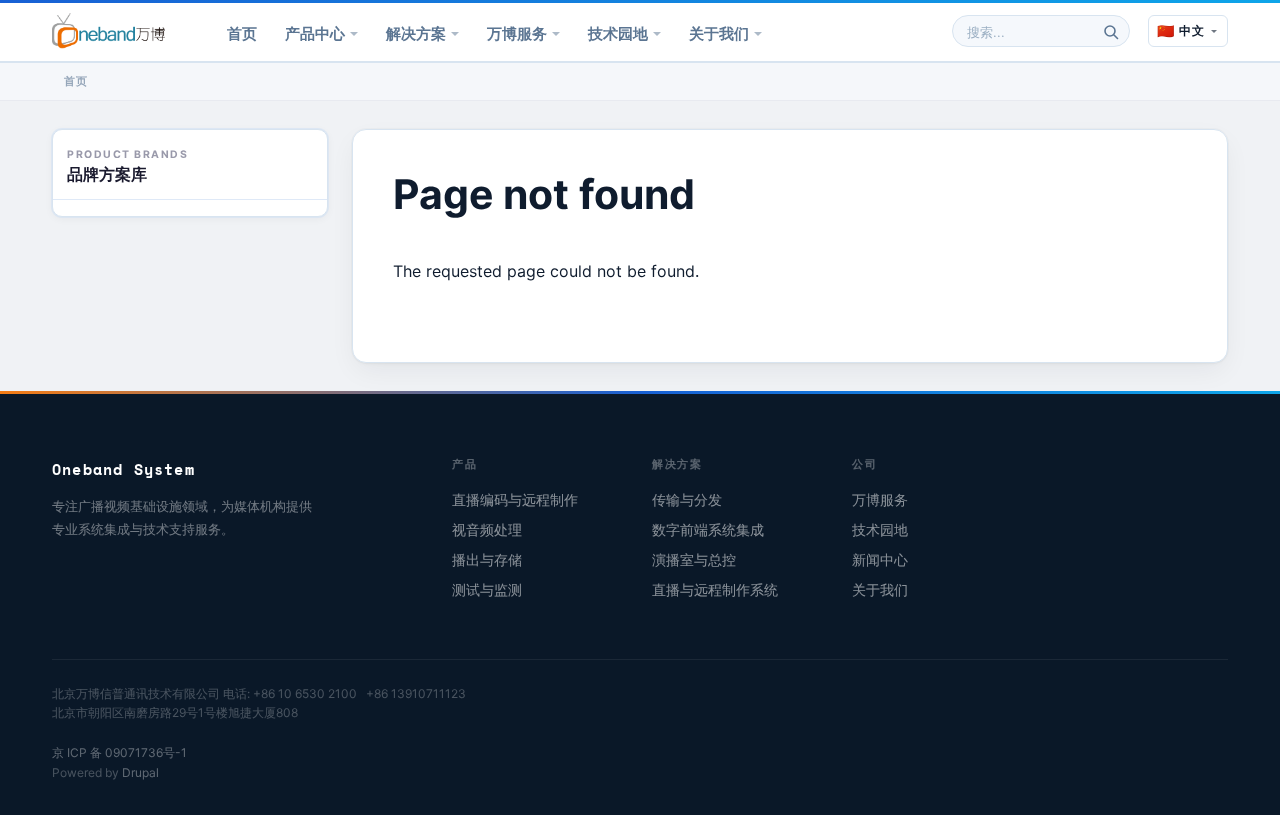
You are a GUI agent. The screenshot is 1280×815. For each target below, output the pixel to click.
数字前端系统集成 (708, 530)
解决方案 (416, 33)
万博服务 (517, 33)
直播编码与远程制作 (515, 500)
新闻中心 (880, 560)
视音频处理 (487, 530)
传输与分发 (687, 500)
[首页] (108, 31)
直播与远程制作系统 (715, 590)
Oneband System (123, 469)
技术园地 (618, 33)
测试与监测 (487, 590)
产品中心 (315, 33)
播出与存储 (487, 560)
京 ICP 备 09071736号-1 (119, 752)
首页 (242, 33)
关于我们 (719, 33)
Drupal (140, 772)
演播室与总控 (694, 560)
